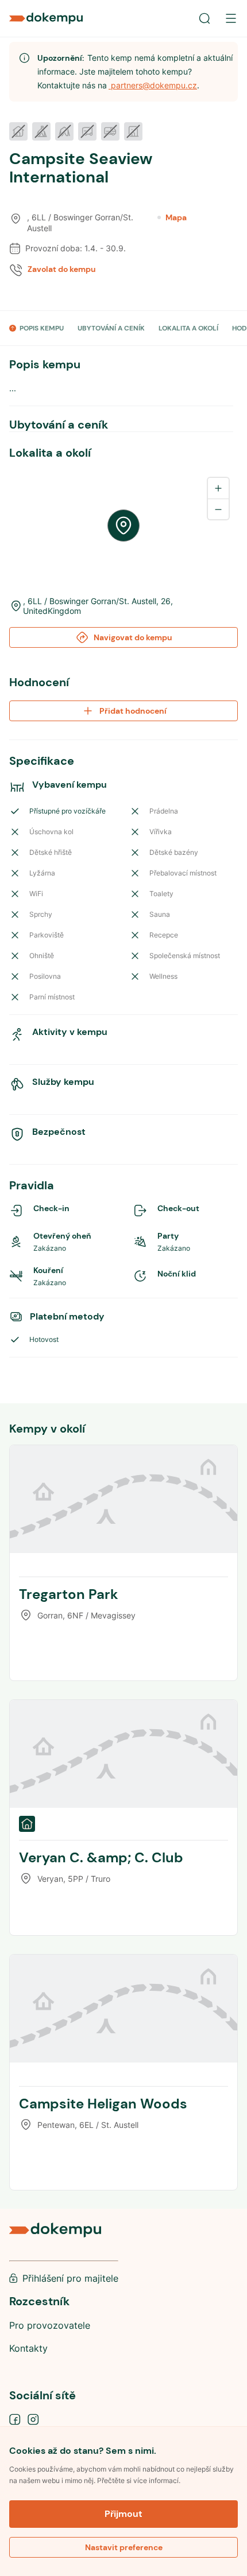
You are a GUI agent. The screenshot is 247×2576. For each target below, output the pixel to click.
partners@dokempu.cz (153, 85)
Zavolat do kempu (62, 269)
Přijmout (123, 2514)
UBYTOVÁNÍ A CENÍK (111, 328)
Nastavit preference (124, 2547)
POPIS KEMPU (42, 328)
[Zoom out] (218, 509)
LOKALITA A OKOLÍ (188, 328)
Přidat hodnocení (133, 711)
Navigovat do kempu (133, 637)
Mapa (176, 217)
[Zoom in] (218, 488)
